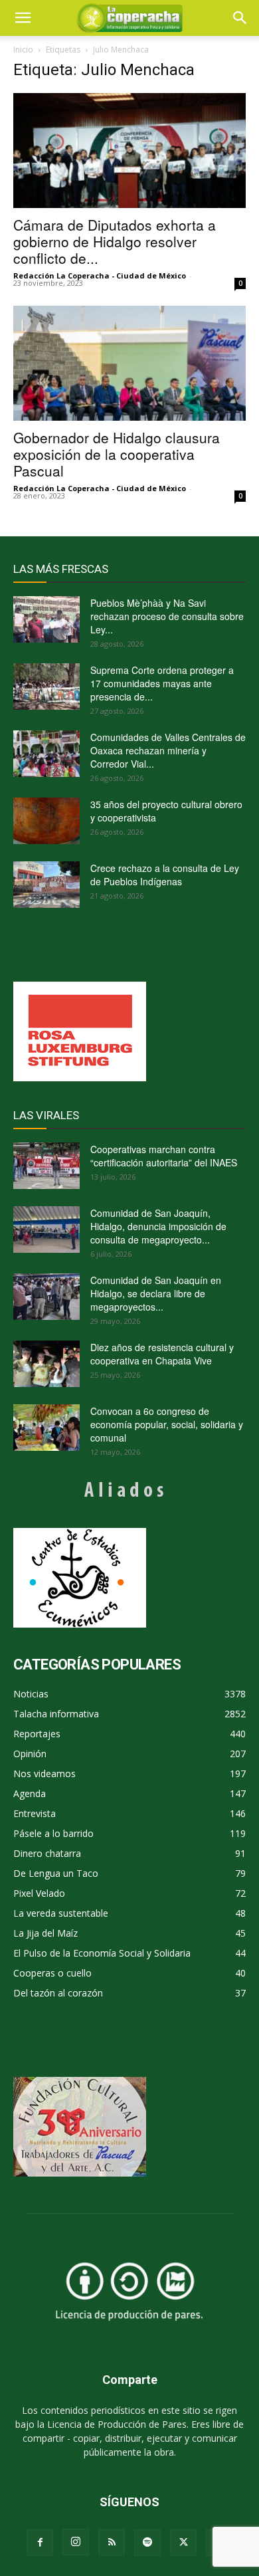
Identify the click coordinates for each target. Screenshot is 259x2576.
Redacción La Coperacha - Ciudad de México (100, 275)
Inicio (23, 50)
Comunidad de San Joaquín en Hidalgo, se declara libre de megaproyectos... (156, 1293)
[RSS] (112, 2543)
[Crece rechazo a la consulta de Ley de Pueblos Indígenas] (46, 885)
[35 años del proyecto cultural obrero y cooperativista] (46, 821)
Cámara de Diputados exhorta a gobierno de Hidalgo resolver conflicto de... (115, 241)
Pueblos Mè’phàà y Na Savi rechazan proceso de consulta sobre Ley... (167, 616)
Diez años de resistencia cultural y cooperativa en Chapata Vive (162, 1354)
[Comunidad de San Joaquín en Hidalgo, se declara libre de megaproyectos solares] (46, 1297)
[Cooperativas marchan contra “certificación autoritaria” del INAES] (46, 1166)
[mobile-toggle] (23, 18)
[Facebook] (40, 2543)
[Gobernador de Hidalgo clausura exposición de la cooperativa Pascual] (129, 363)
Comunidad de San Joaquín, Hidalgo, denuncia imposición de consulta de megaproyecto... (158, 1226)
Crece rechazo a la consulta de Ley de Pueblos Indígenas (165, 875)
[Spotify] (147, 2543)
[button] (240, 18)
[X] (183, 2543)
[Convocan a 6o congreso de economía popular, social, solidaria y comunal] (46, 1428)
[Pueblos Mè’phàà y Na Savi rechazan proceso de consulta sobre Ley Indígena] (46, 619)
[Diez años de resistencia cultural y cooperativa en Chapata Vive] (46, 1364)
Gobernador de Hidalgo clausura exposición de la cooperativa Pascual (117, 454)
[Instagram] (76, 2542)
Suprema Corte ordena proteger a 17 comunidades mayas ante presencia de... (162, 683)
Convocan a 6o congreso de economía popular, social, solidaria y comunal (167, 1424)
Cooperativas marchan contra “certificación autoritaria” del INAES (164, 1156)
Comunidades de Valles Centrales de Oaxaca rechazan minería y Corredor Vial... (168, 750)
